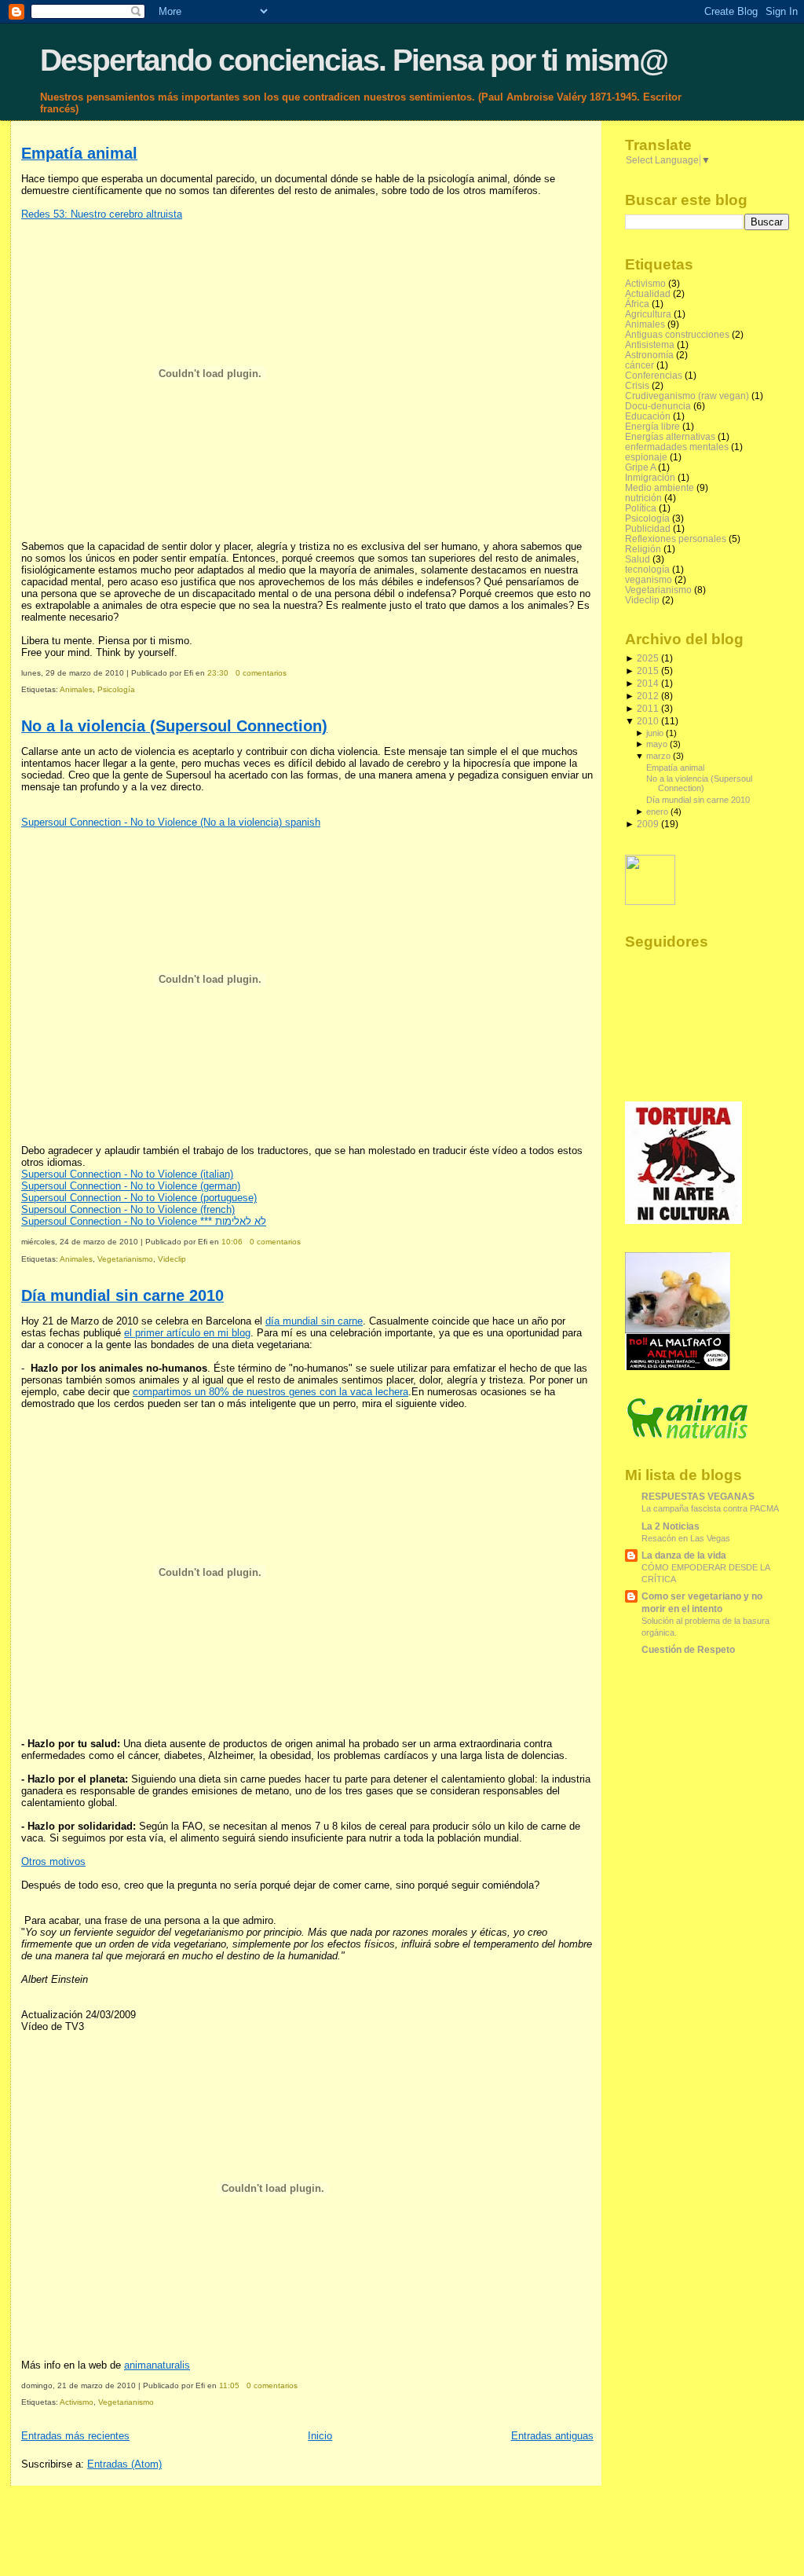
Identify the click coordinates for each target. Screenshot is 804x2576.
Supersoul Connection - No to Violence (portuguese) (139, 1198)
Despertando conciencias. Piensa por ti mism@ (354, 60)
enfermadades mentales (677, 447)
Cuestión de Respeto (688, 1649)
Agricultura (648, 314)
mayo (657, 744)
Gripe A (640, 467)
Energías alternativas (670, 436)
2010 (648, 721)
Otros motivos (53, 1861)
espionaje (646, 457)
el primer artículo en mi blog (187, 1333)
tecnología (647, 569)
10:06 (232, 1242)
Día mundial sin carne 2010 (122, 1295)
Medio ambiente (660, 487)
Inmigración (650, 477)
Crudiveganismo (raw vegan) (687, 396)
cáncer (640, 365)
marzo (658, 756)
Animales (76, 689)
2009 (648, 824)
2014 (648, 683)
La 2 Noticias (671, 1526)
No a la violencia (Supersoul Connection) (174, 726)
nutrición (643, 498)
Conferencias (654, 375)
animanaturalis (157, 2365)
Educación (648, 416)
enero (657, 812)
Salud (638, 559)
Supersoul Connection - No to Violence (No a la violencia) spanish (171, 822)
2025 (648, 658)
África (637, 304)
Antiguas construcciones (677, 334)
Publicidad (648, 528)
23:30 (218, 673)
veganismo (649, 579)
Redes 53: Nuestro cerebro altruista (102, 214)
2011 (648, 708)
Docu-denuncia (658, 406)
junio (655, 733)
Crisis (637, 385)
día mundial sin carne (314, 1321)
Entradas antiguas (552, 2436)
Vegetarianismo (125, 1259)
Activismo (77, 2402)
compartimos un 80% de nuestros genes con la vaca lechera (270, 1392)
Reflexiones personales (676, 539)
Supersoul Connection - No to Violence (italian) (127, 1174)
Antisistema (650, 344)
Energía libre (652, 426)
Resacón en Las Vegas (686, 1538)
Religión (643, 549)
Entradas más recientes (75, 2436)
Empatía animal (79, 153)
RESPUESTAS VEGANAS (698, 1496)
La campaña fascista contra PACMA (710, 1508)
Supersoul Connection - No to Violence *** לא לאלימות (144, 1221)
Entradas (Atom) (124, 2464)
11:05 (229, 2385)
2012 (648, 696)
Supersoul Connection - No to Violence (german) (131, 1186)
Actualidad (648, 293)
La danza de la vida (684, 1555)
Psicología (116, 689)
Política (641, 508)
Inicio (320, 2436)
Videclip (172, 1259)
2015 (648, 671)
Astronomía (649, 355)
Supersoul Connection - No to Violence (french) (128, 1209)
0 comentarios (261, 673)
